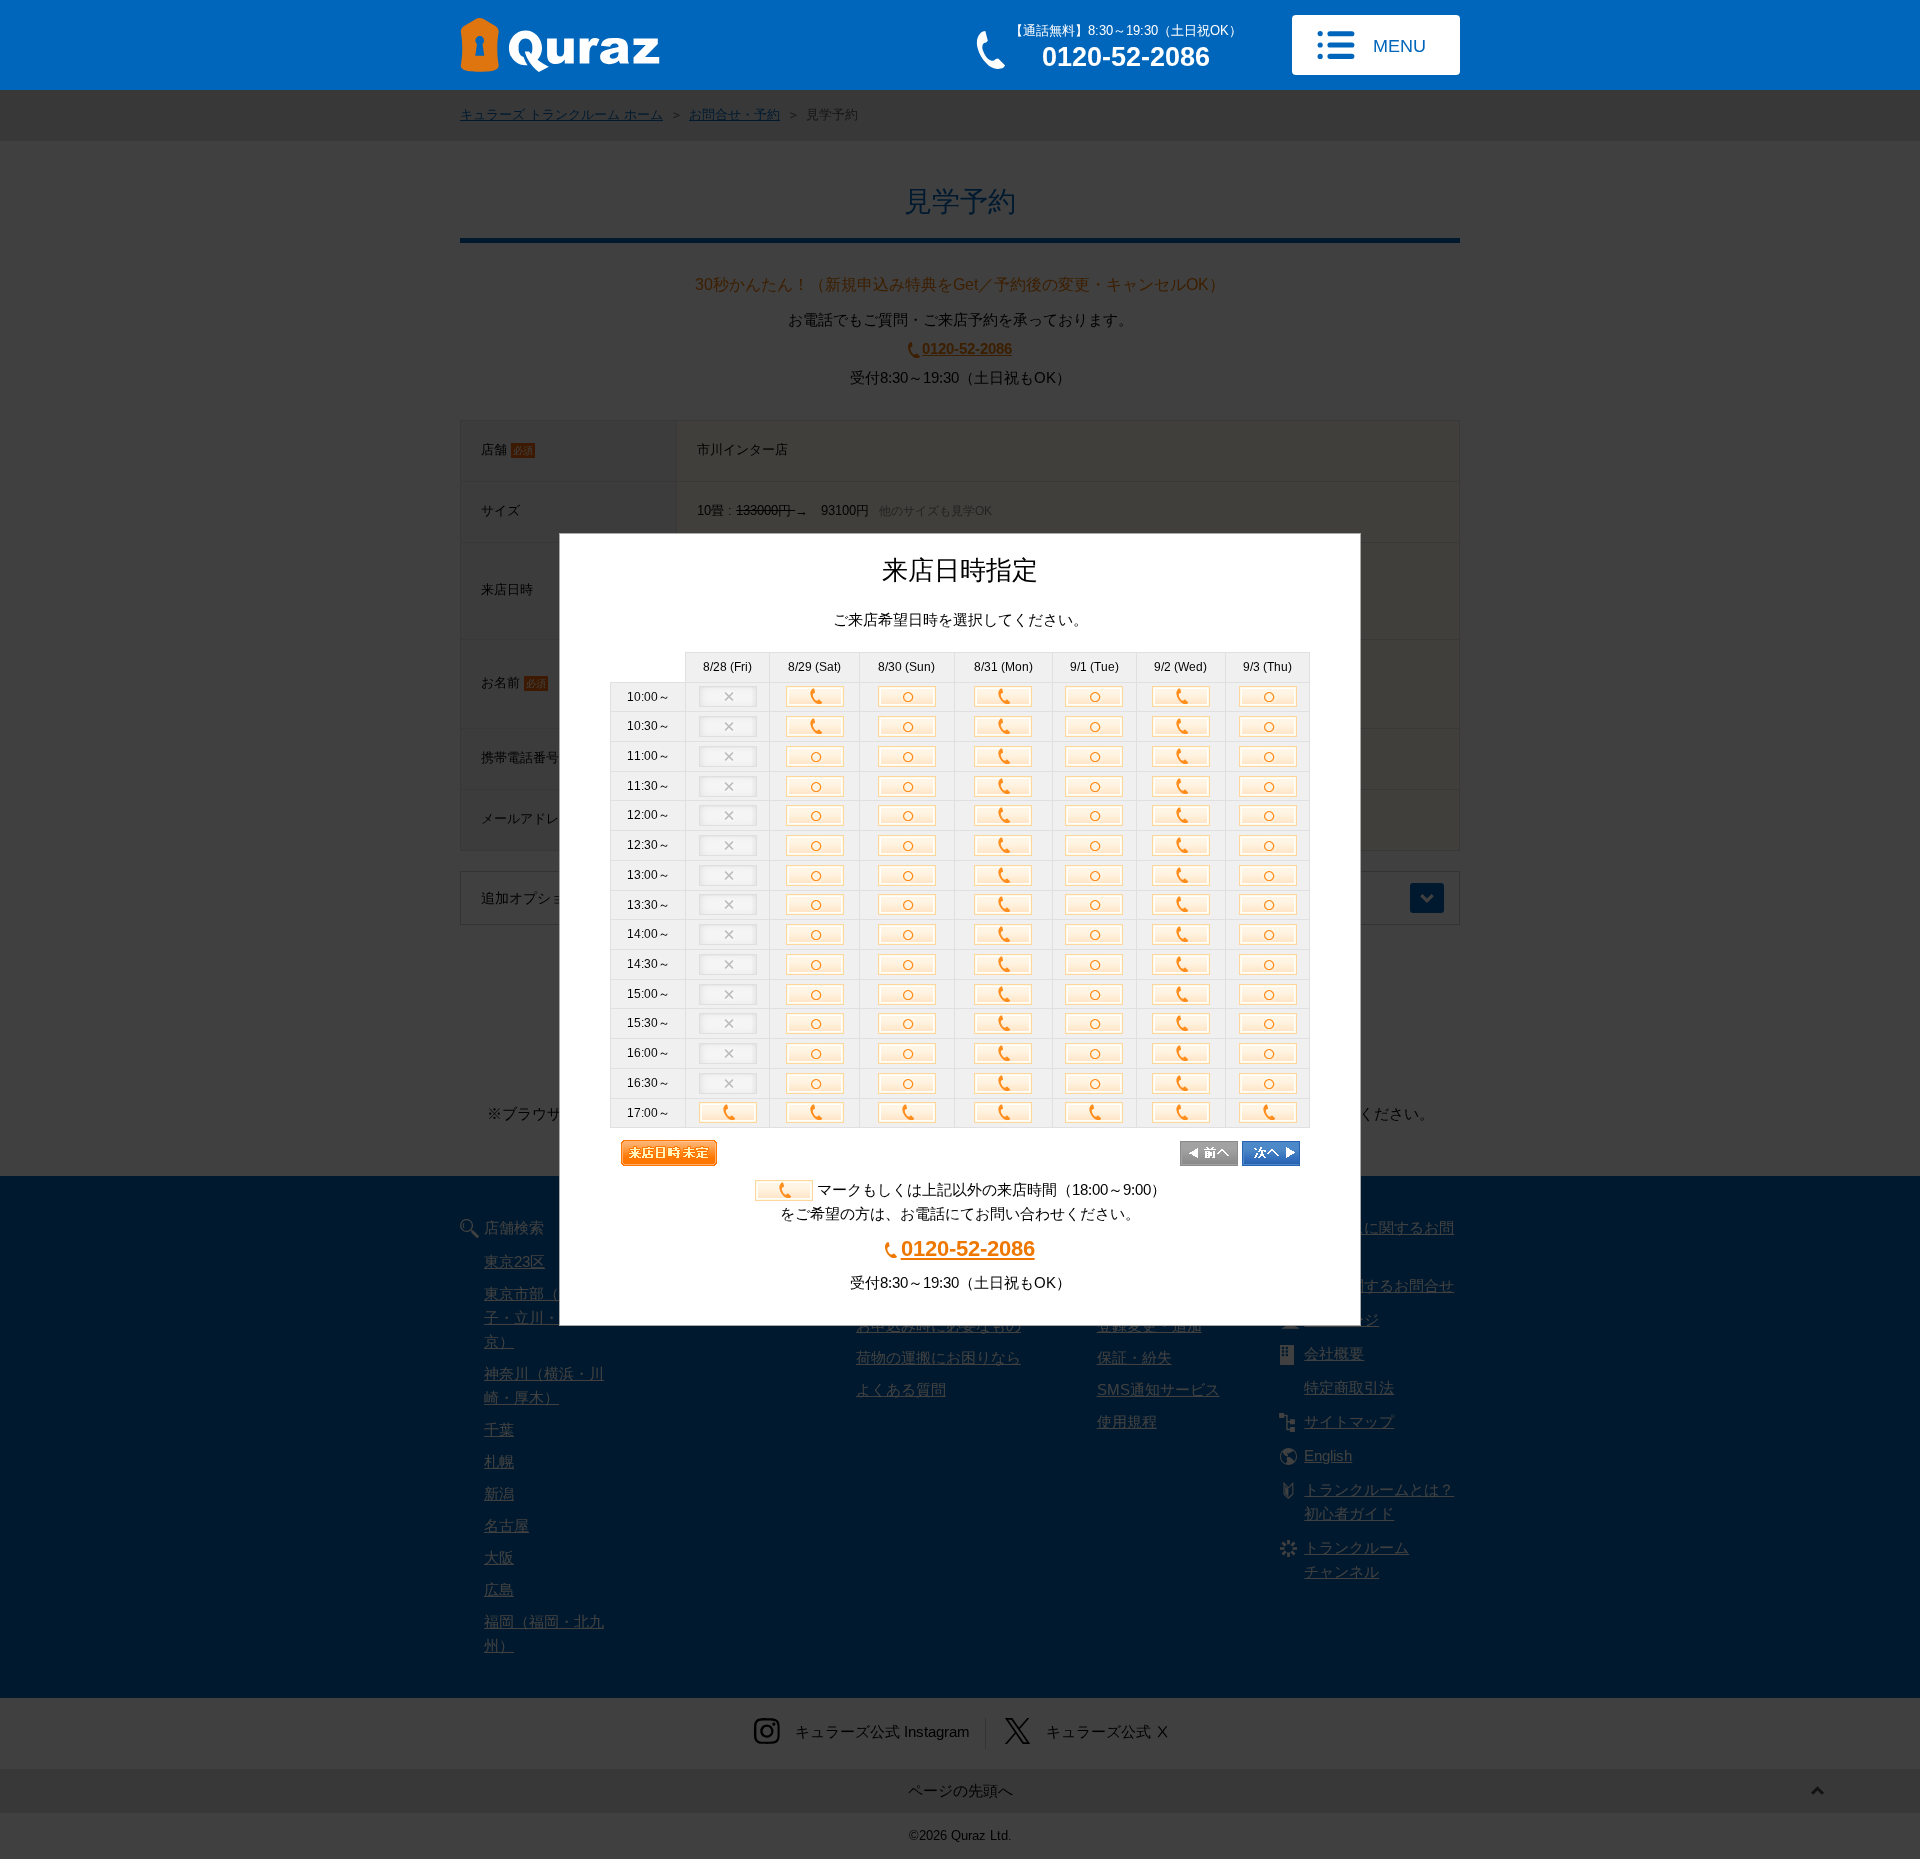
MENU (1399, 46)
